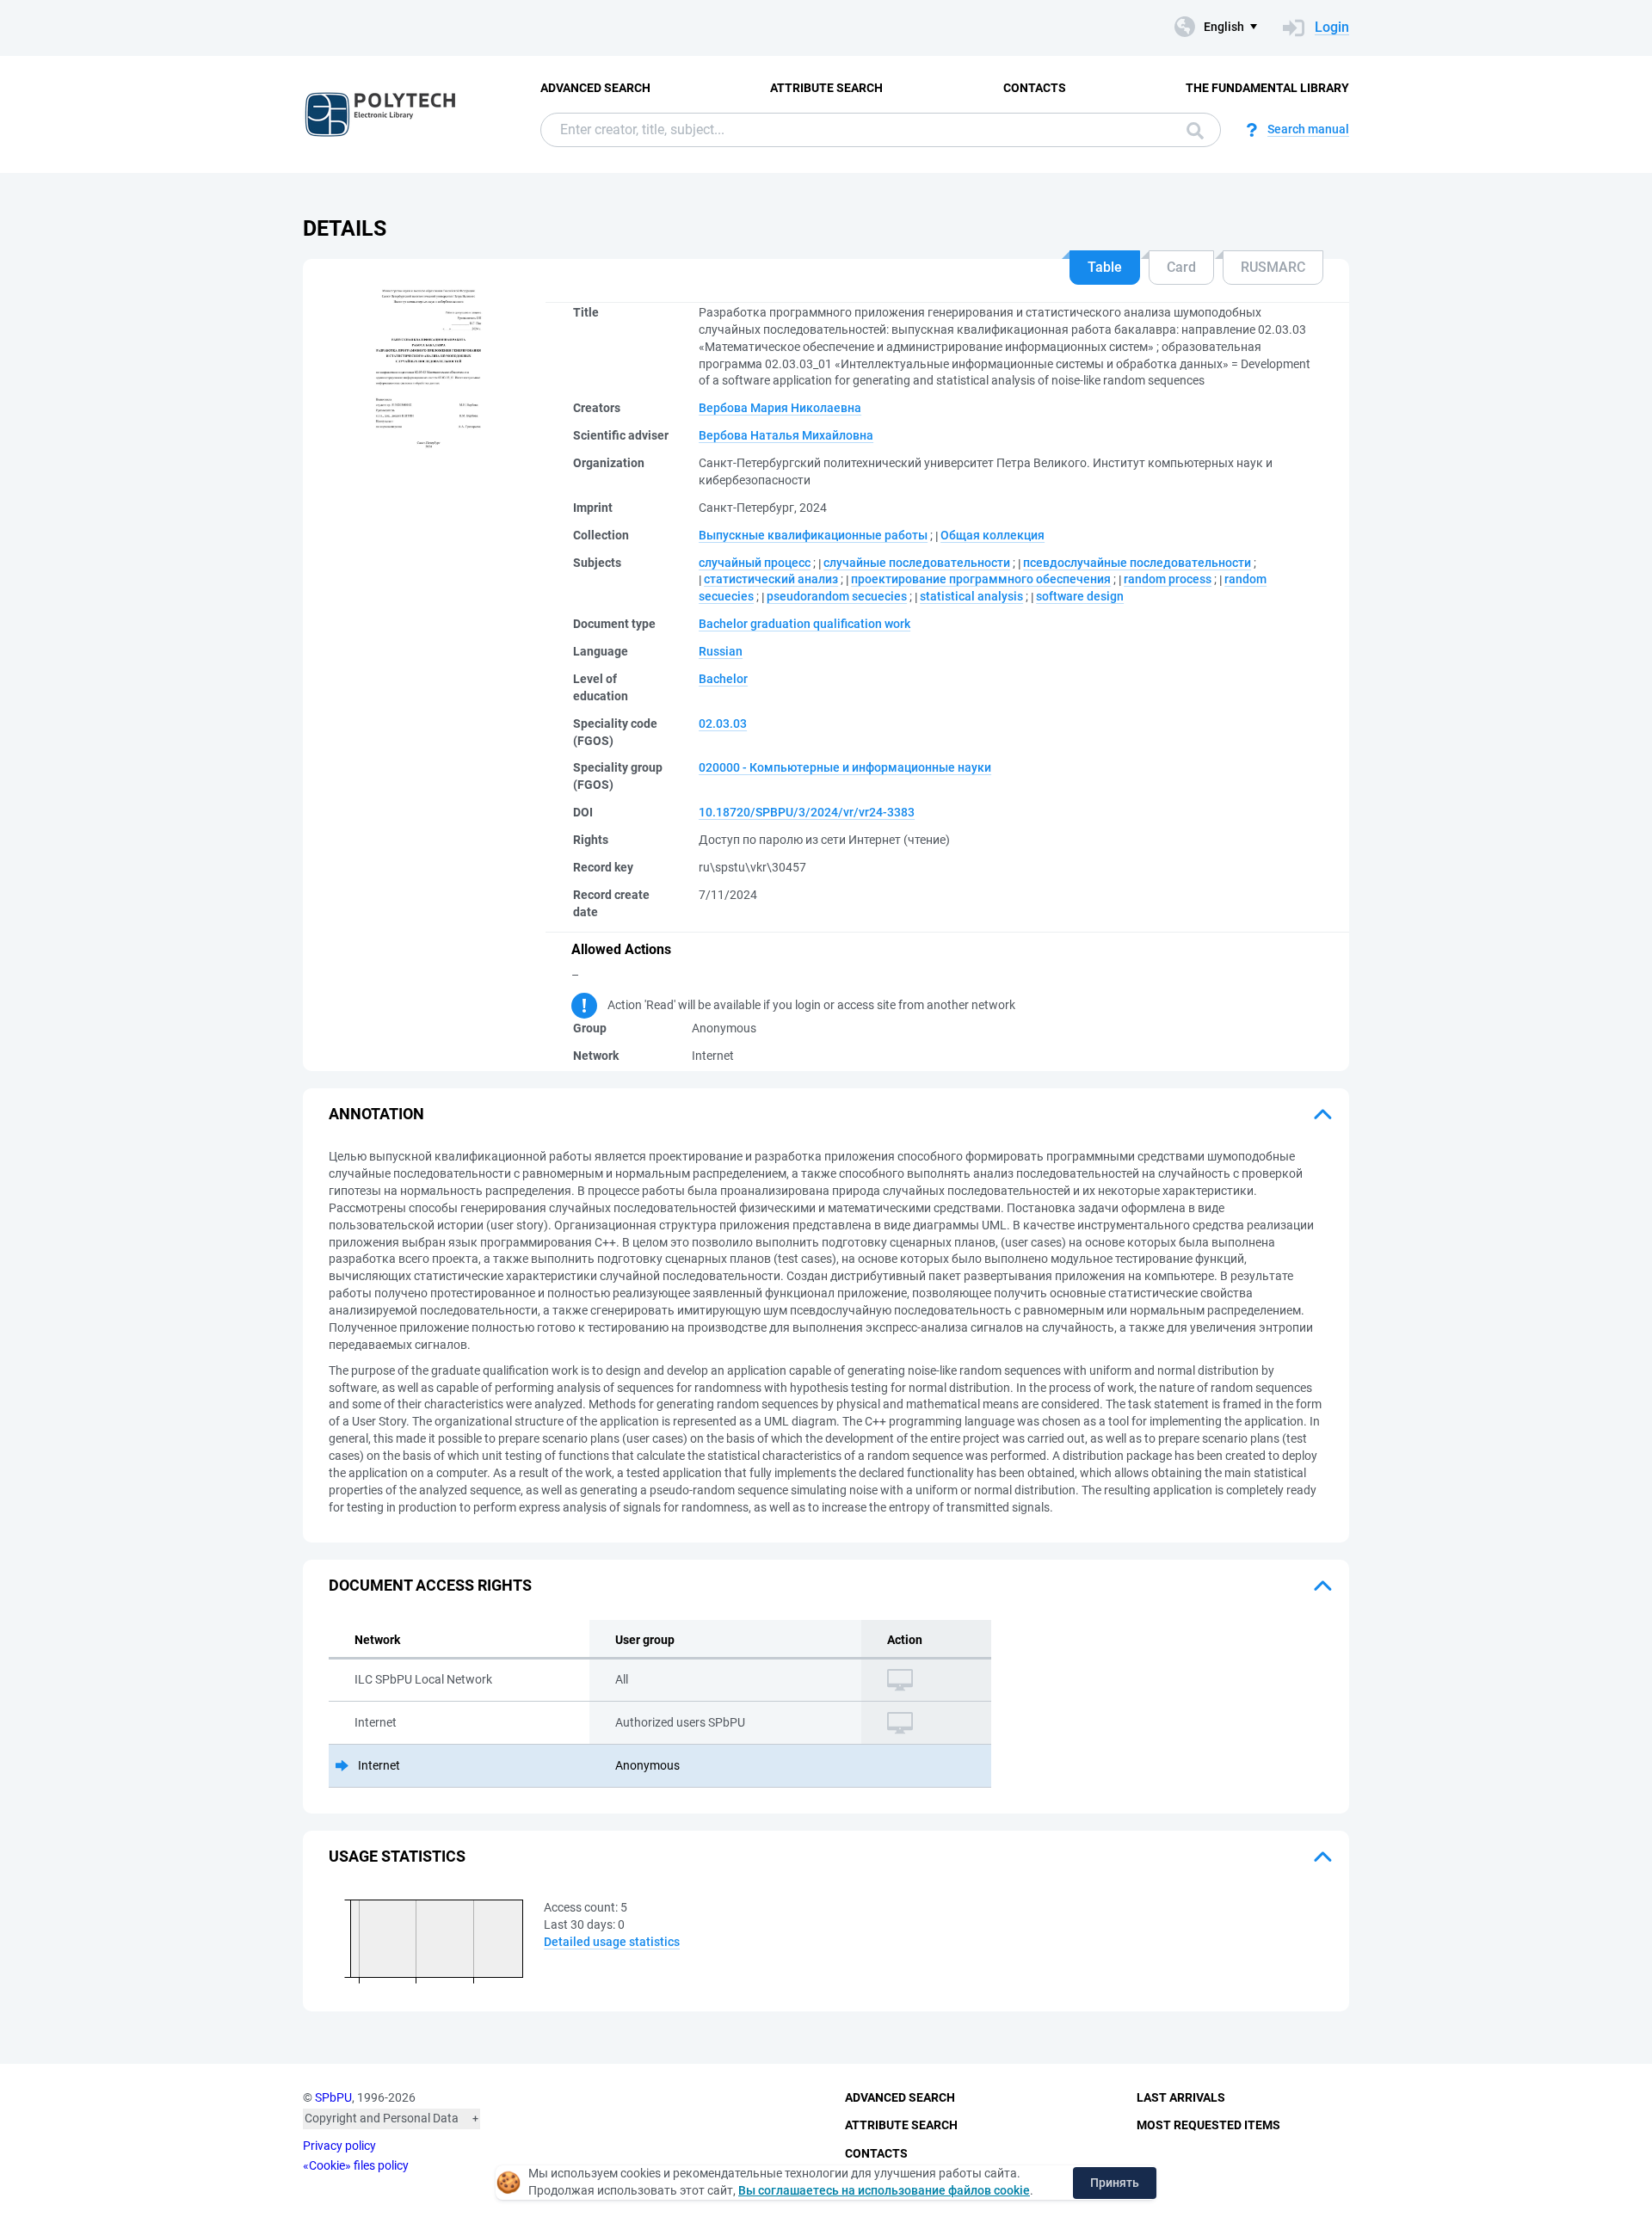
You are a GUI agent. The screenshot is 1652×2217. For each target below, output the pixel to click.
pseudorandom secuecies (837, 596)
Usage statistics (397, 1856)
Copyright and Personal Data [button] (382, 2118)
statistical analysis (971, 596)
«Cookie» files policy (356, 2165)
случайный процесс (755, 563)
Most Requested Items (1208, 2125)
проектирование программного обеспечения (981, 579)
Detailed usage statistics (612, 1942)
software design (1080, 596)
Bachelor (723, 679)
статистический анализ (771, 579)
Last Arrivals (1181, 2097)
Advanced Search (595, 88)
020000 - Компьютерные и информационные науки (845, 767)
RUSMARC (1273, 267)
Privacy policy (339, 2146)
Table (1105, 267)
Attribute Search (826, 88)
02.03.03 (723, 724)
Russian (721, 651)
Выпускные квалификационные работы (813, 535)
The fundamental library (1267, 88)
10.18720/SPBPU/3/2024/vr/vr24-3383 (807, 812)
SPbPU (333, 2097)
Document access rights (430, 1585)
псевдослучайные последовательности (1137, 563)
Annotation (376, 1114)
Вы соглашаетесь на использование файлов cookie (884, 2190)
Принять (1115, 2183)
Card (1181, 267)
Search (1191, 130)
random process (1168, 579)
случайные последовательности (917, 563)
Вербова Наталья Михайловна (786, 435)
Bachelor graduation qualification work (804, 624)
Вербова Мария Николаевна (780, 408)
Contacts (1035, 88)
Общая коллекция (992, 535)
